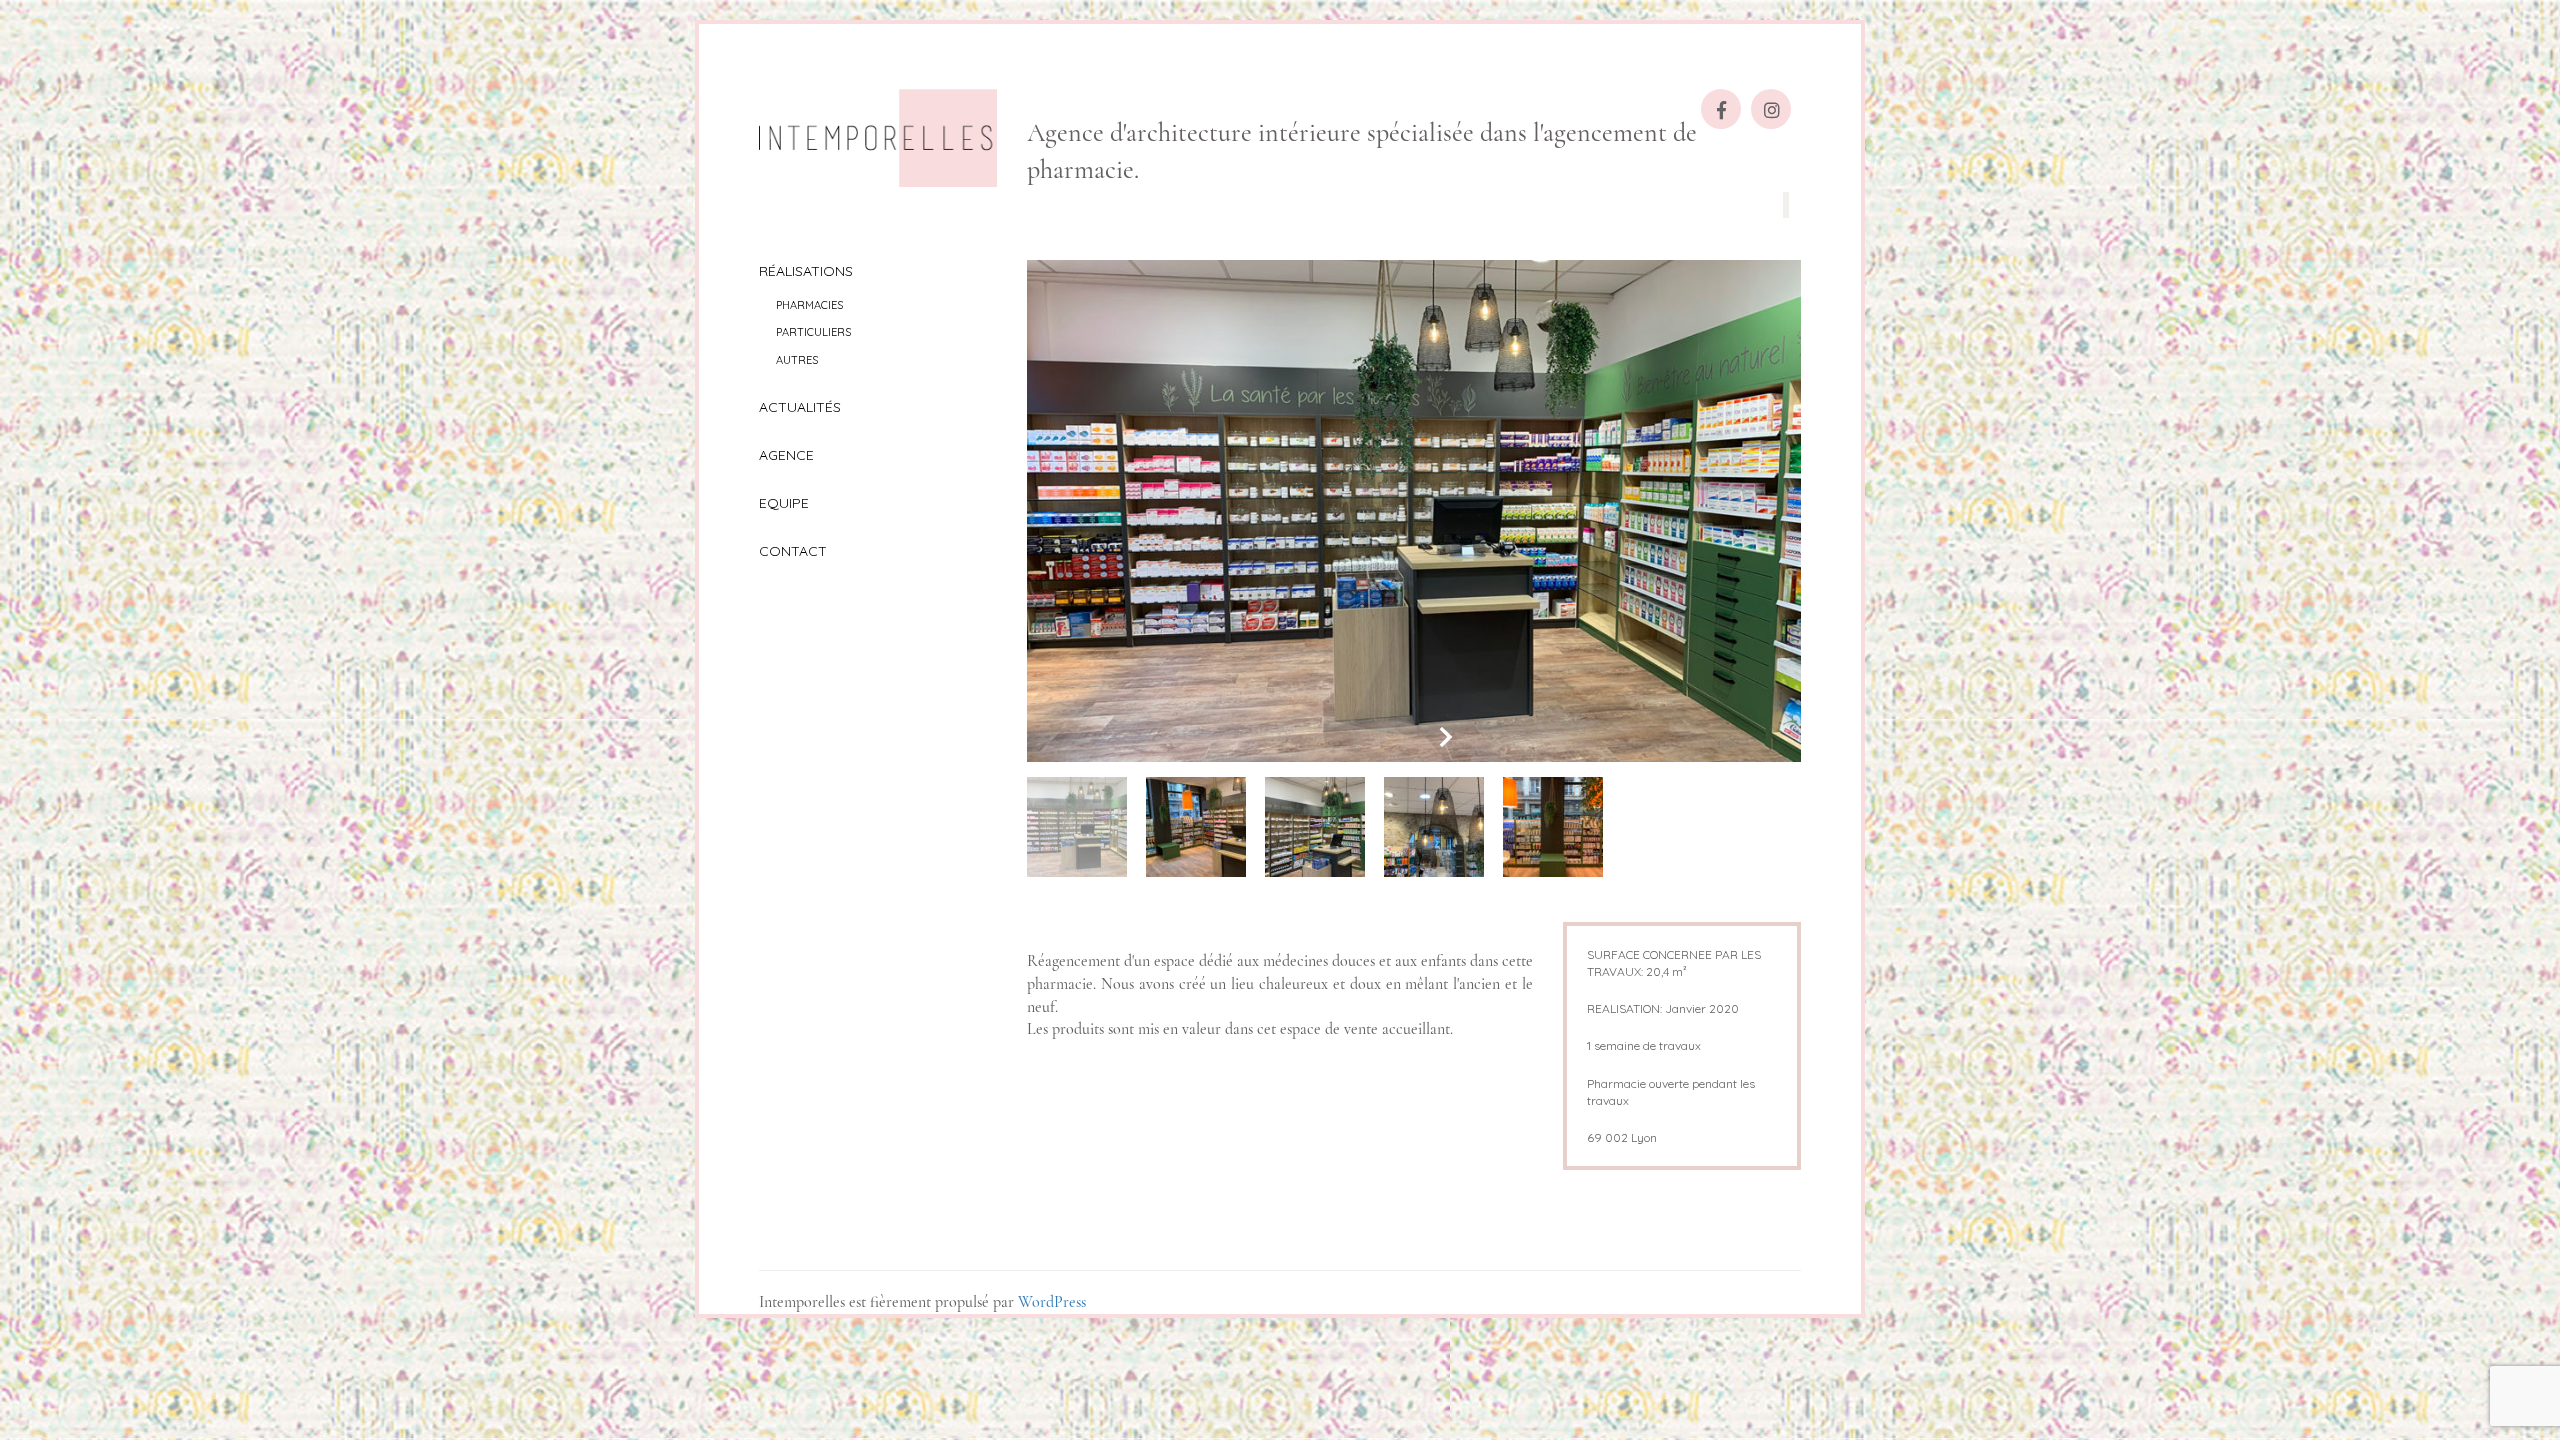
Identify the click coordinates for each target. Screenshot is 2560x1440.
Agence (786, 455)
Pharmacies (809, 305)
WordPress (1052, 1302)
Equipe (784, 503)
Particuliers (813, 332)
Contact (793, 551)
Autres (797, 360)
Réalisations (806, 271)
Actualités (800, 407)
